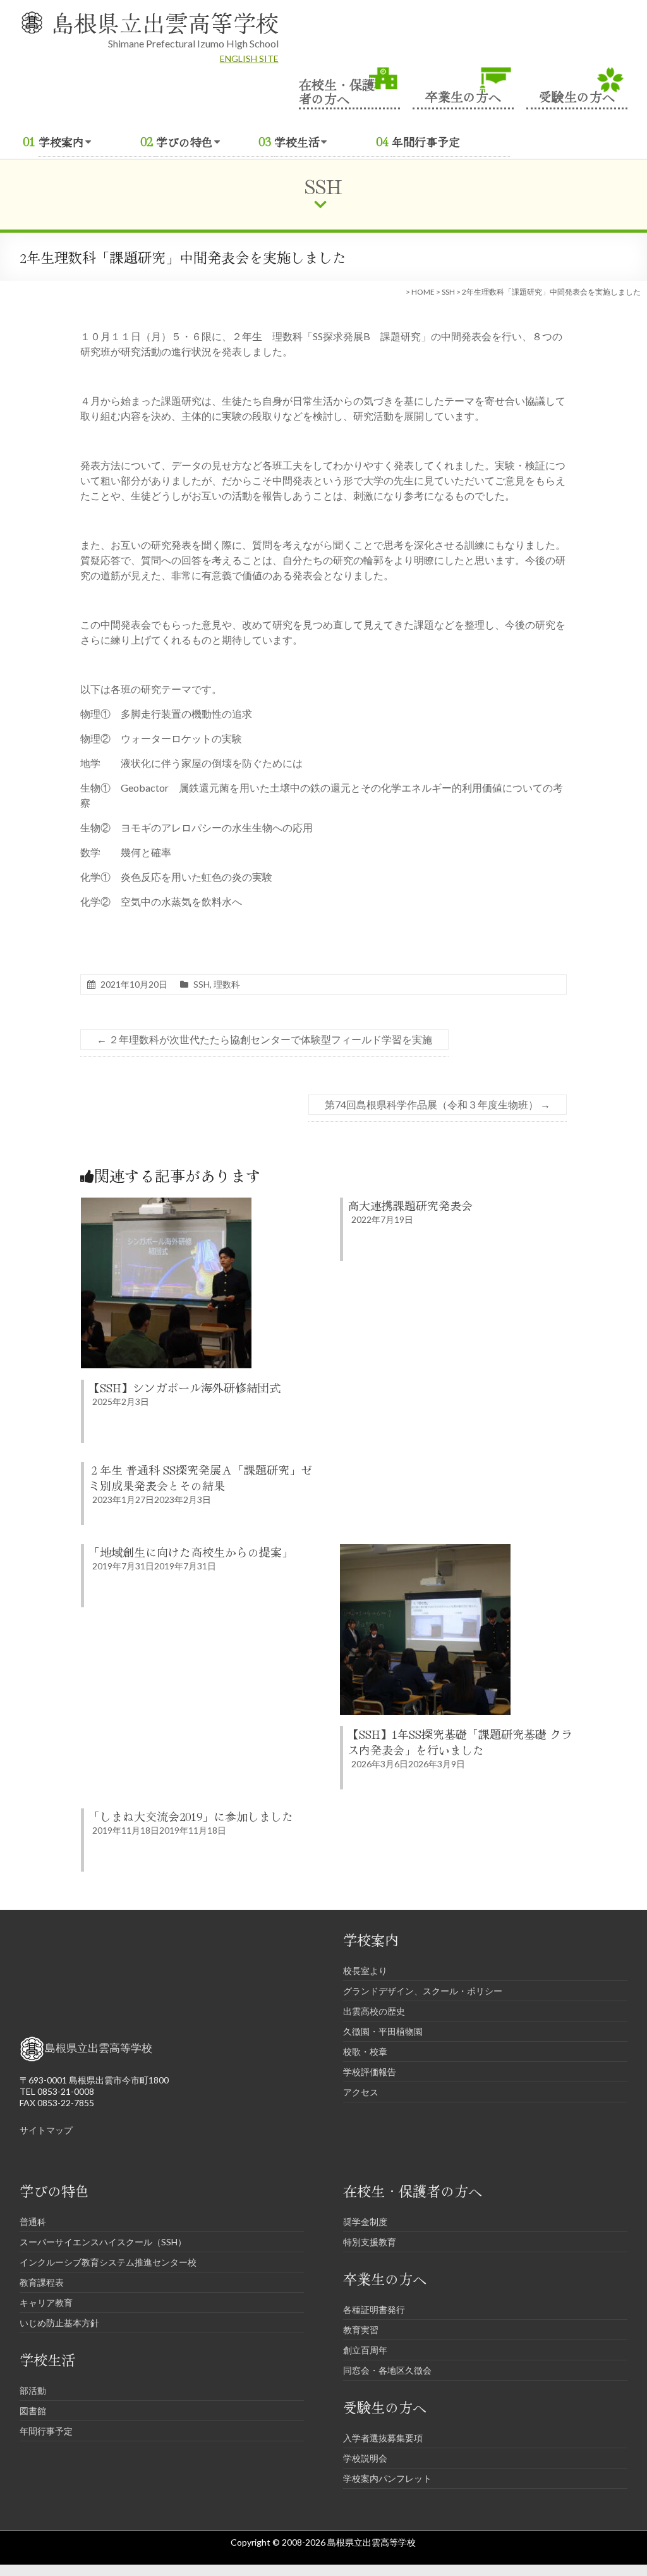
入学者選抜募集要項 (383, 2438)
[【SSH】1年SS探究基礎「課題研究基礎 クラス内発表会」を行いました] (425, 1550)
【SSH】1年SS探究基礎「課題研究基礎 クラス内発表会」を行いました (460, 1742)
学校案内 (61, 142)
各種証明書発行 (374, 2309)
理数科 (227, 984)
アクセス (361, 2092)
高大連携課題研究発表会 (410, 1205)
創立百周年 (365, 2350)
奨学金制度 (365, 2222)
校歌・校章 (365, 2052)
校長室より (365, 1971)
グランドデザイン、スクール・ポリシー (423, 1991)
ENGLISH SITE (249, 58)
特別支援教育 (370, 2242)
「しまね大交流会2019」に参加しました (191, 1816)
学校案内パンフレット (387, 2478)
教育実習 (361, 2330)
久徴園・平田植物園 (383, 2031)
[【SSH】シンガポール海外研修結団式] (166, 1204)
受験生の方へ (577, 95)
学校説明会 (365, 2458)
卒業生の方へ (463, 95)
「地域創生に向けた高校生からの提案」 (191, 1552)
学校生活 (297, 142)
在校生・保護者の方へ (337, 90)
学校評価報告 (370, 2072)
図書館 (33, 2411)
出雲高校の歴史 (374, 2011)
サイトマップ (46, 2130)
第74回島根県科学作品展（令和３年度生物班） (438, 1104)
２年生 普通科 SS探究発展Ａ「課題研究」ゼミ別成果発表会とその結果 (200, 1477)
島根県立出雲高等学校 (165, 22)
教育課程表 (42, 2282)
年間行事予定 (426, 142)
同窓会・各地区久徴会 (387, 2370)
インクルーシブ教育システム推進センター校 (108, 2262)
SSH (448, 292)
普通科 (33, 2222)
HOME (423, 292)
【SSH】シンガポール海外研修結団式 (184, 1387)
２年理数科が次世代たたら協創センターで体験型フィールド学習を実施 (264, 1039)
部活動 (33, 2390)
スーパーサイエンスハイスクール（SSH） (103, 2242)
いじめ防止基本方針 (59, 2323)
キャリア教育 (46, 2303)
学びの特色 (184, 142)
